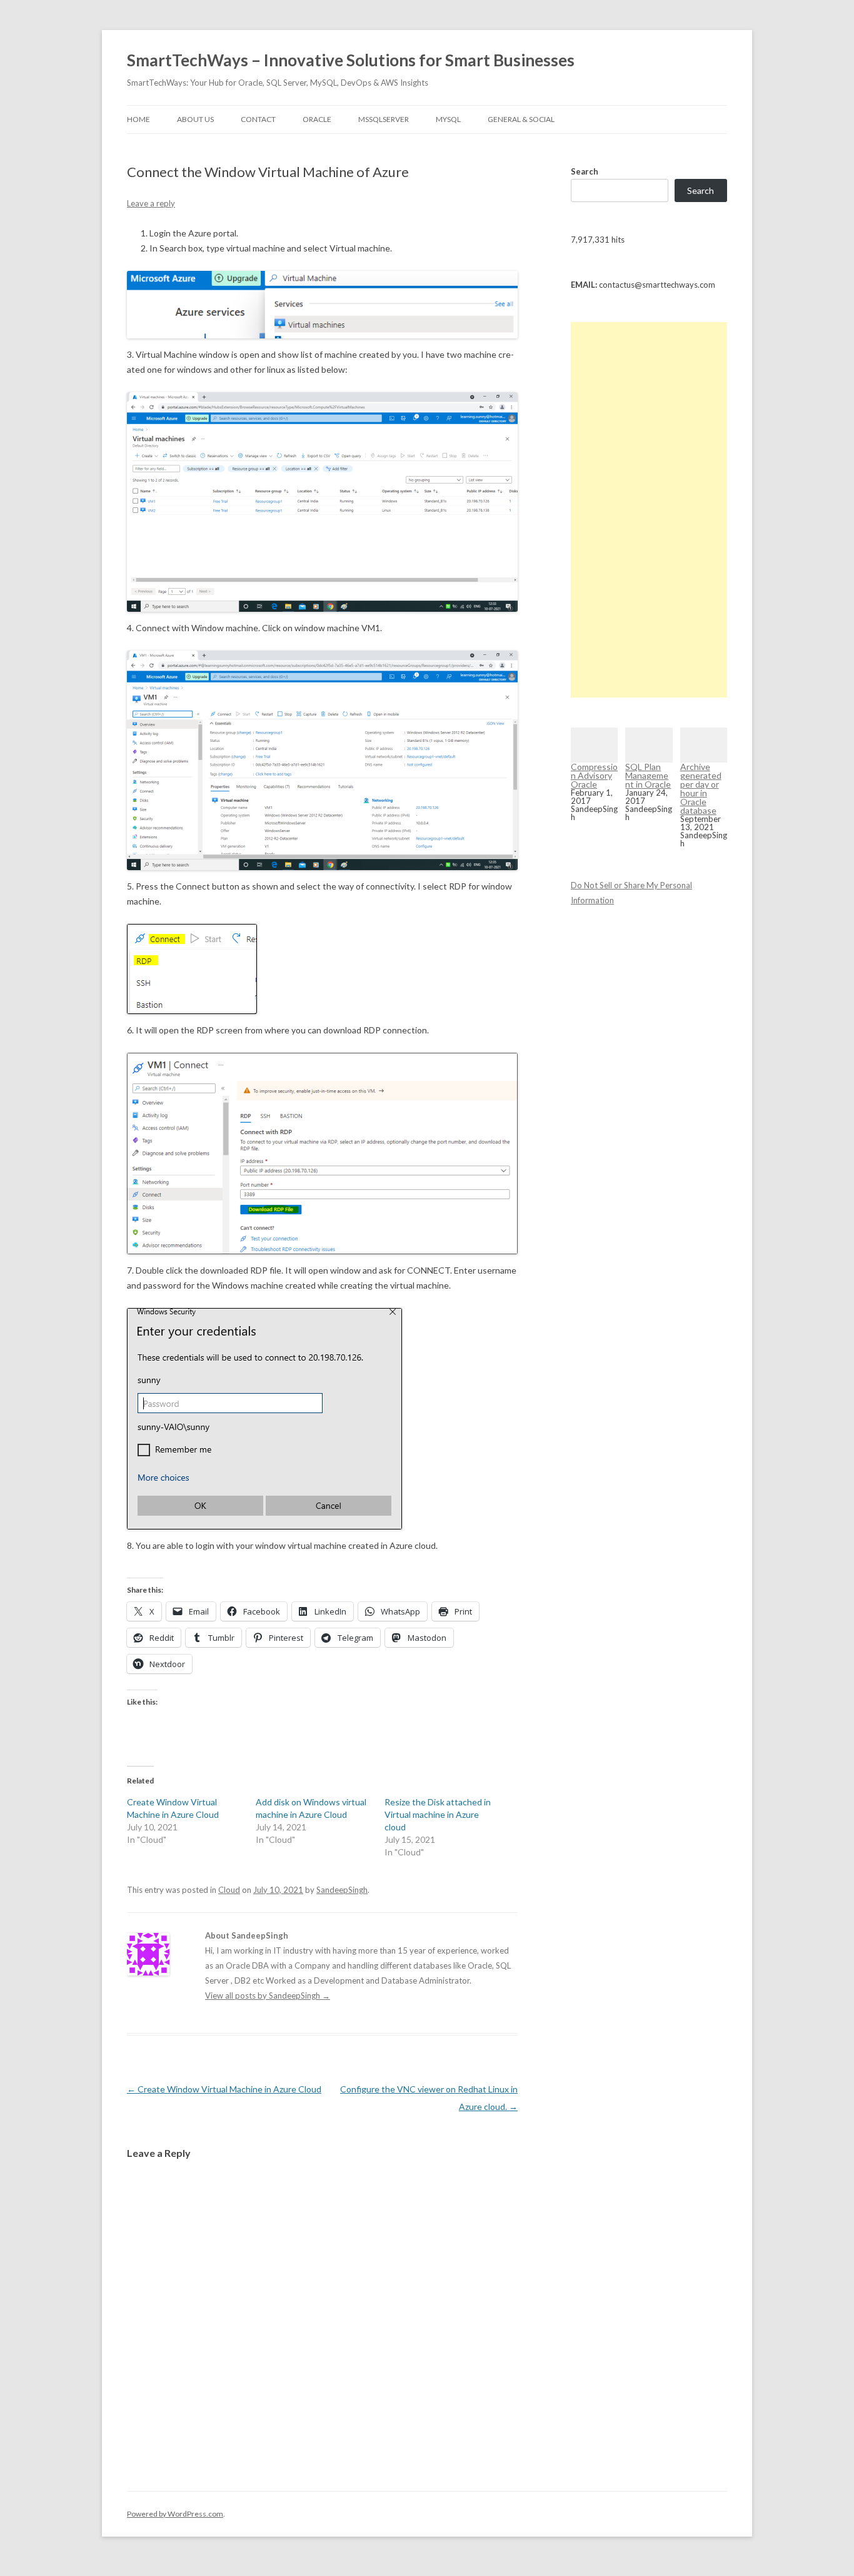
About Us (195, 119)
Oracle (317, 119)
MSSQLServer (384, 119)
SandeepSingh (342, 1890)
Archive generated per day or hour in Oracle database (701, 789)
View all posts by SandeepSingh (268, 1995)
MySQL (448, 119)
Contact (258, 119)
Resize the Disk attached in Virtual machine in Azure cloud (438, 1814)
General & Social (521, 119)
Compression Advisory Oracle (594, 775)
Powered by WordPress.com (175, 2514)
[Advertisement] (649, 510)
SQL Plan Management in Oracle (648, 775)
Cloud (229, 1890)
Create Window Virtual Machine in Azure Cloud (224, 2089)
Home (138, 119)
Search (585, 171)
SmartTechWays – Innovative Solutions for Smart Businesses (351, 60)
